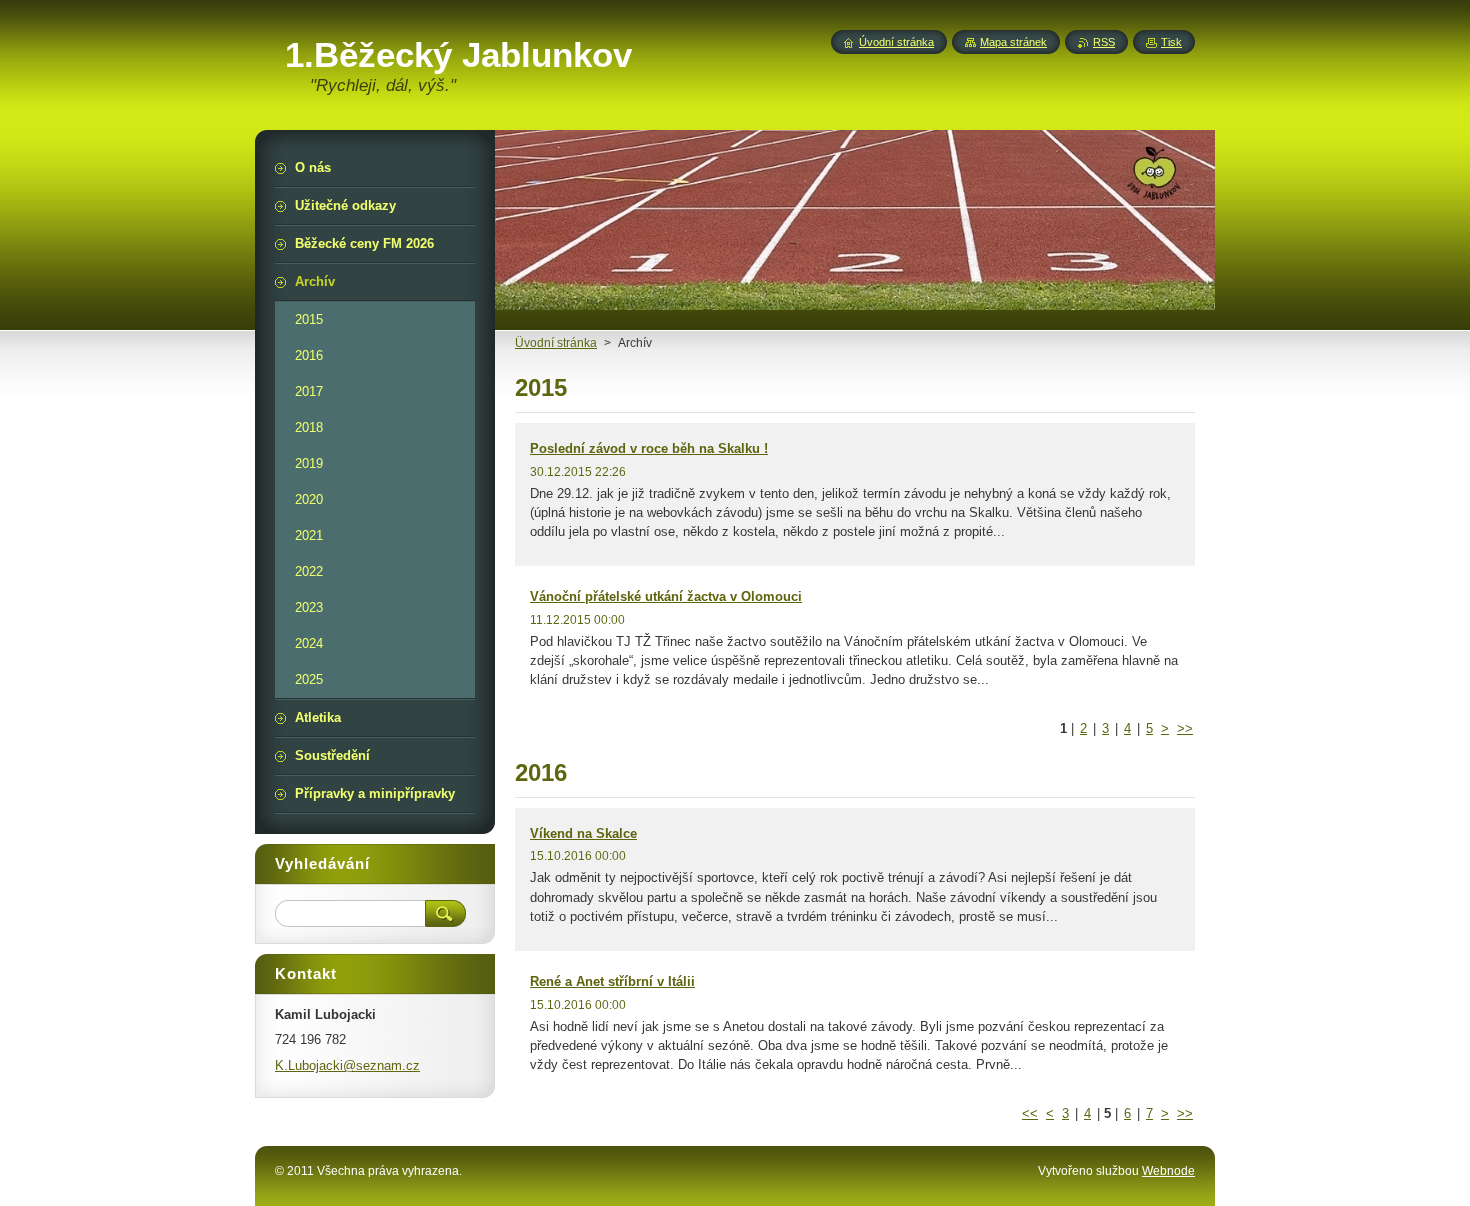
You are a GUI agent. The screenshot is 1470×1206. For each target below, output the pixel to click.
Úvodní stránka (896, 42)
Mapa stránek (1013, 42)
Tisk (1171, 42)
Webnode (1168, 1171)
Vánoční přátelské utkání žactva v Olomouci (666, 596)
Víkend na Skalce (583, 833)
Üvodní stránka (556, 343)
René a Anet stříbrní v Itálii (612, 981)
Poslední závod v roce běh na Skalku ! (649, 448)
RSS (1104, 42)
